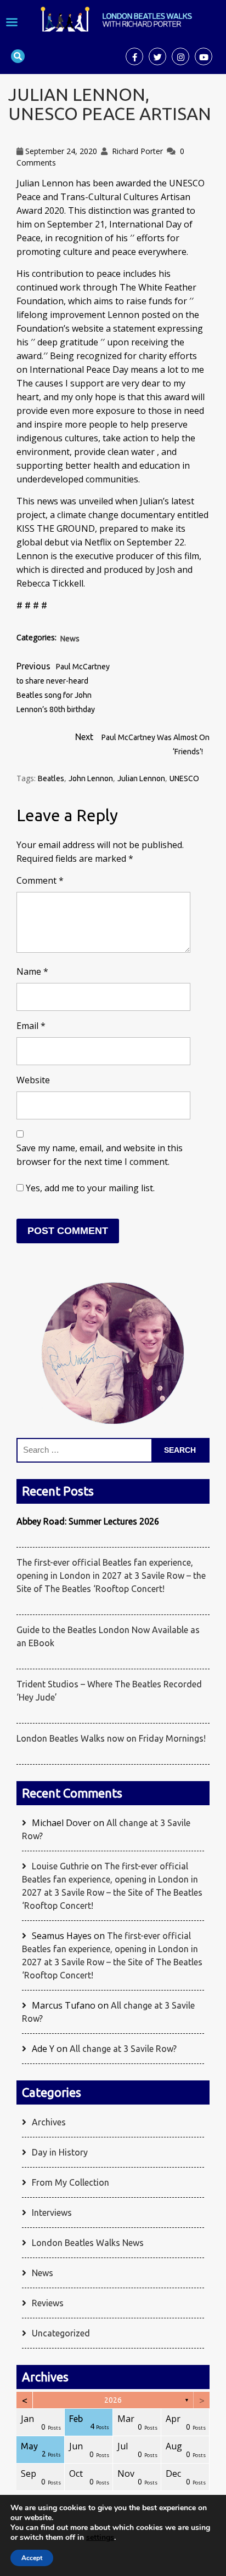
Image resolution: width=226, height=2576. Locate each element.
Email (31, 1026)
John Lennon (91, 778)
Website (33, 1080)
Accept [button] (32, 2558)
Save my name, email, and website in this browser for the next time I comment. (100, 1155)
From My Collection (70, 2182)
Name (32, 971)
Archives (49, 2122)
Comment (40, 880)
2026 (113, 2400)
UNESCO (184, 778)
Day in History (60, 2152)
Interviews (52, 2213)
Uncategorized (61, 2333)
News (70, 639)
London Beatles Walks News (88, 2243)
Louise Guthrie (60, 1866)
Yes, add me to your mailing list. (89, 1188)
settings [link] (100, 2537)
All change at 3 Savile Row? (123, 2049)
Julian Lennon (141, 778)
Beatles (51, 778)
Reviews (48, 2303)
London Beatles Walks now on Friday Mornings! (111, 1738)
